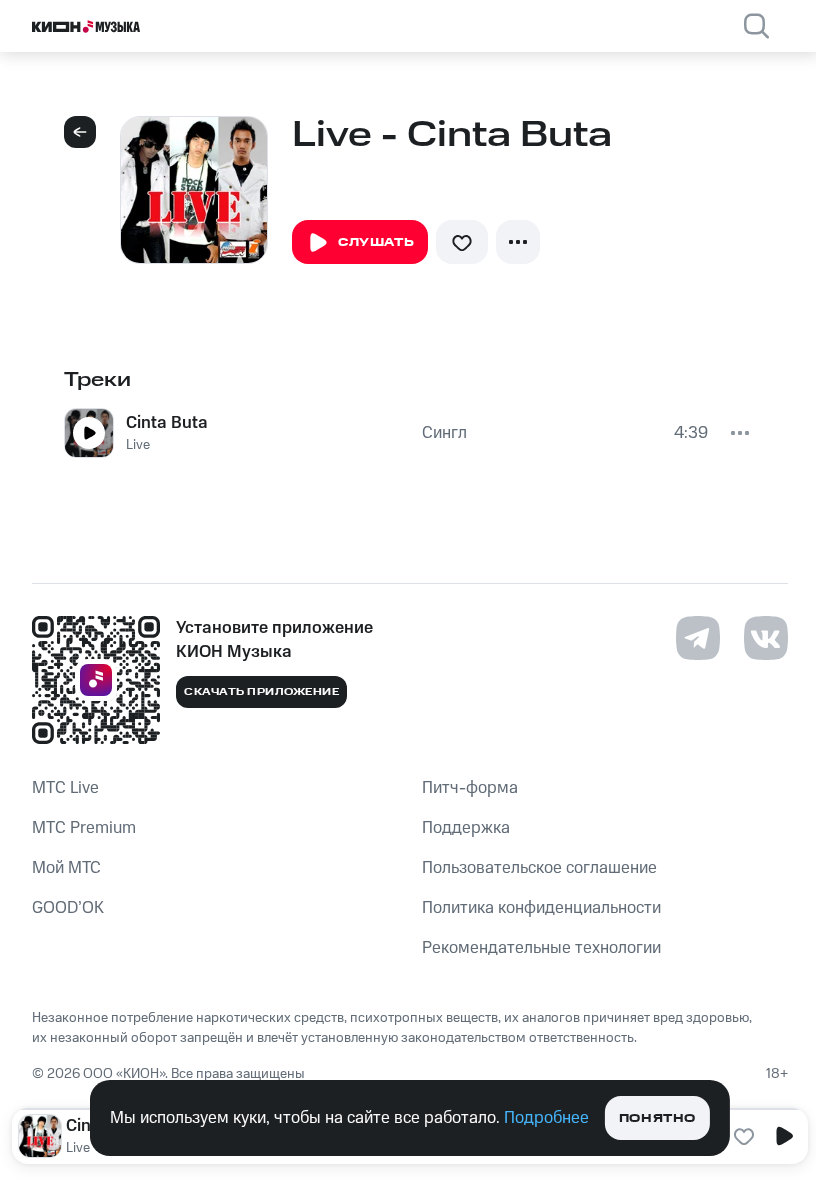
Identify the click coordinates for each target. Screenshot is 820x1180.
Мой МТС (66, 868)
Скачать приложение (261, 692)
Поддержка (466, 828)
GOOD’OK (68, 908)
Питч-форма (470, 788)
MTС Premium (84, 828)
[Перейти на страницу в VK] (766, 638)
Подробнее (546, 1118)
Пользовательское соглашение (539, 868)
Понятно (657, 1118)
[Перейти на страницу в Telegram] (698, 638)
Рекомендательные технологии (541, 948)
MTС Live (65, 788)
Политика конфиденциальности (541, 908)
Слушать (376, 242)
